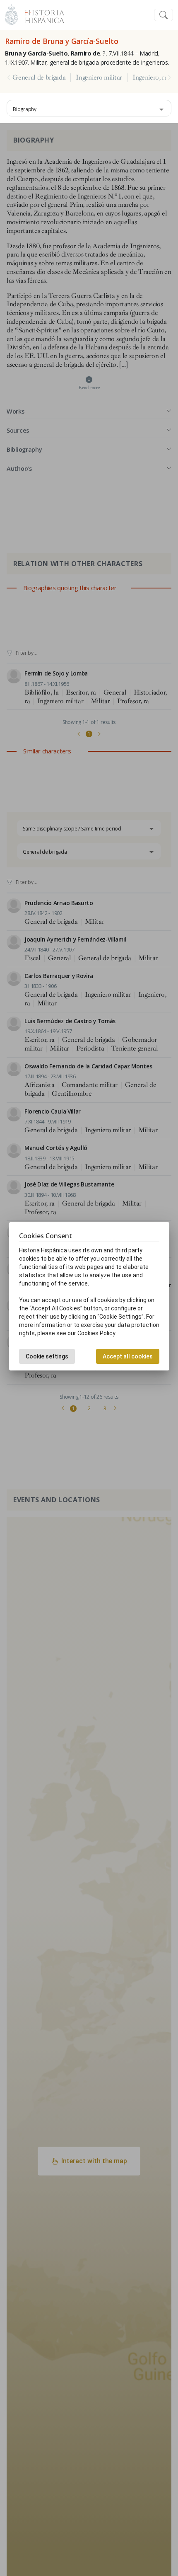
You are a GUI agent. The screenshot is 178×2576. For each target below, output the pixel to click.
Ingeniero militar (99, 77)
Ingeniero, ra (150, 77)
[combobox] (89, 108)
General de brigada (39, 77)
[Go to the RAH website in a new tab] (11, 14)
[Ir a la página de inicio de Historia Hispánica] (41, 14)
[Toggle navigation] (164, 15)
